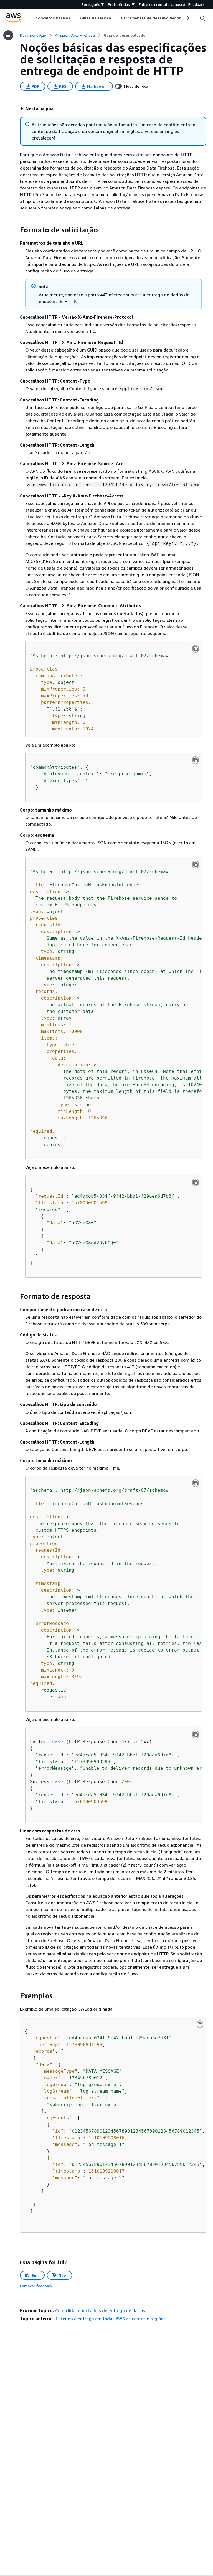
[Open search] (202, 18)
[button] (37, 108)
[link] (125, 35)
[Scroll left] (31, 18)
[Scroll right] (188, 18)
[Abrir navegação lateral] (8, 35)
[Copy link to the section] (16, 230)
